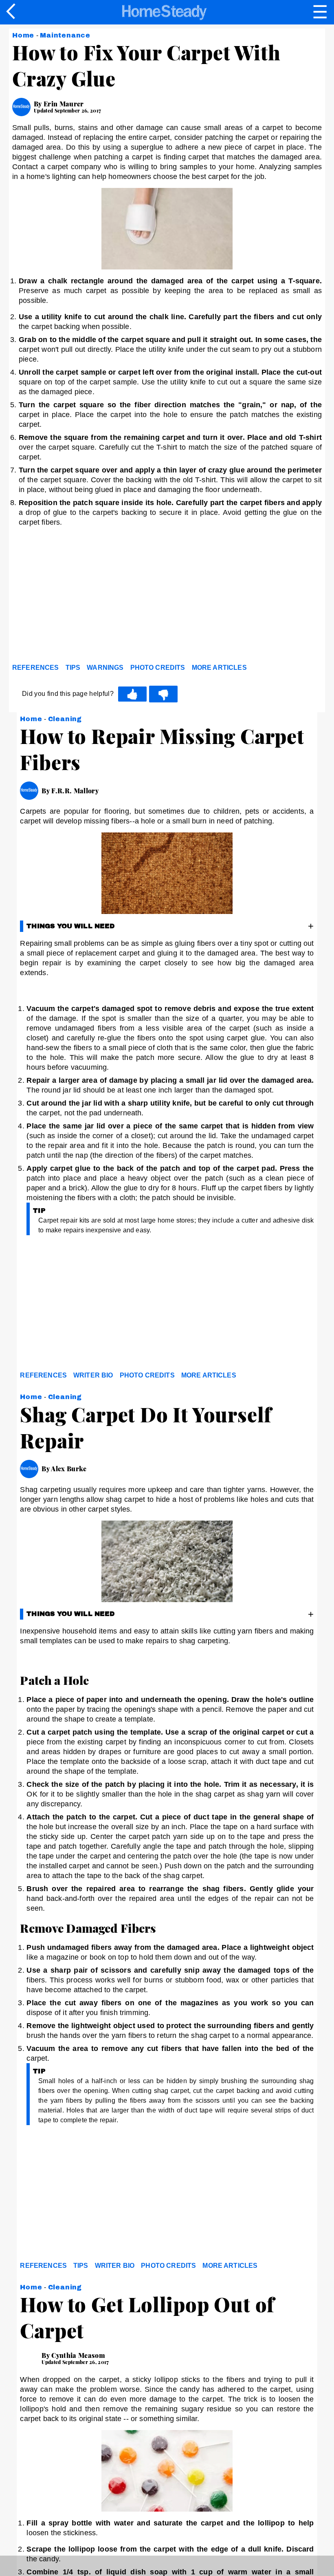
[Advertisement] (86, 597)
